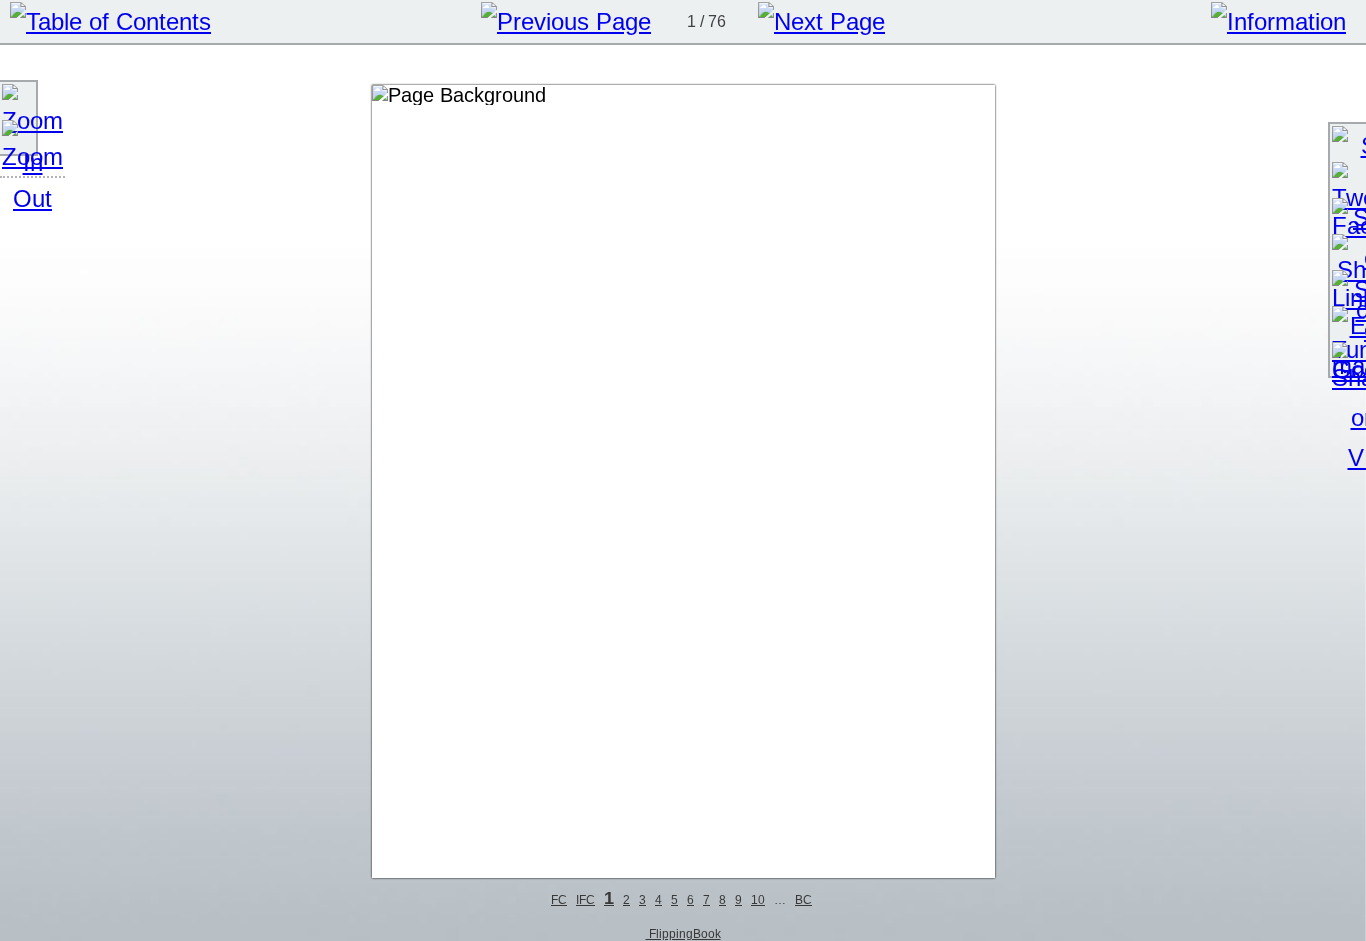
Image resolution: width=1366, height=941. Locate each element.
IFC (585, 900)
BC (803, 900)
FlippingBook (683, 933)
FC (559, 900)
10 (758, 900)
